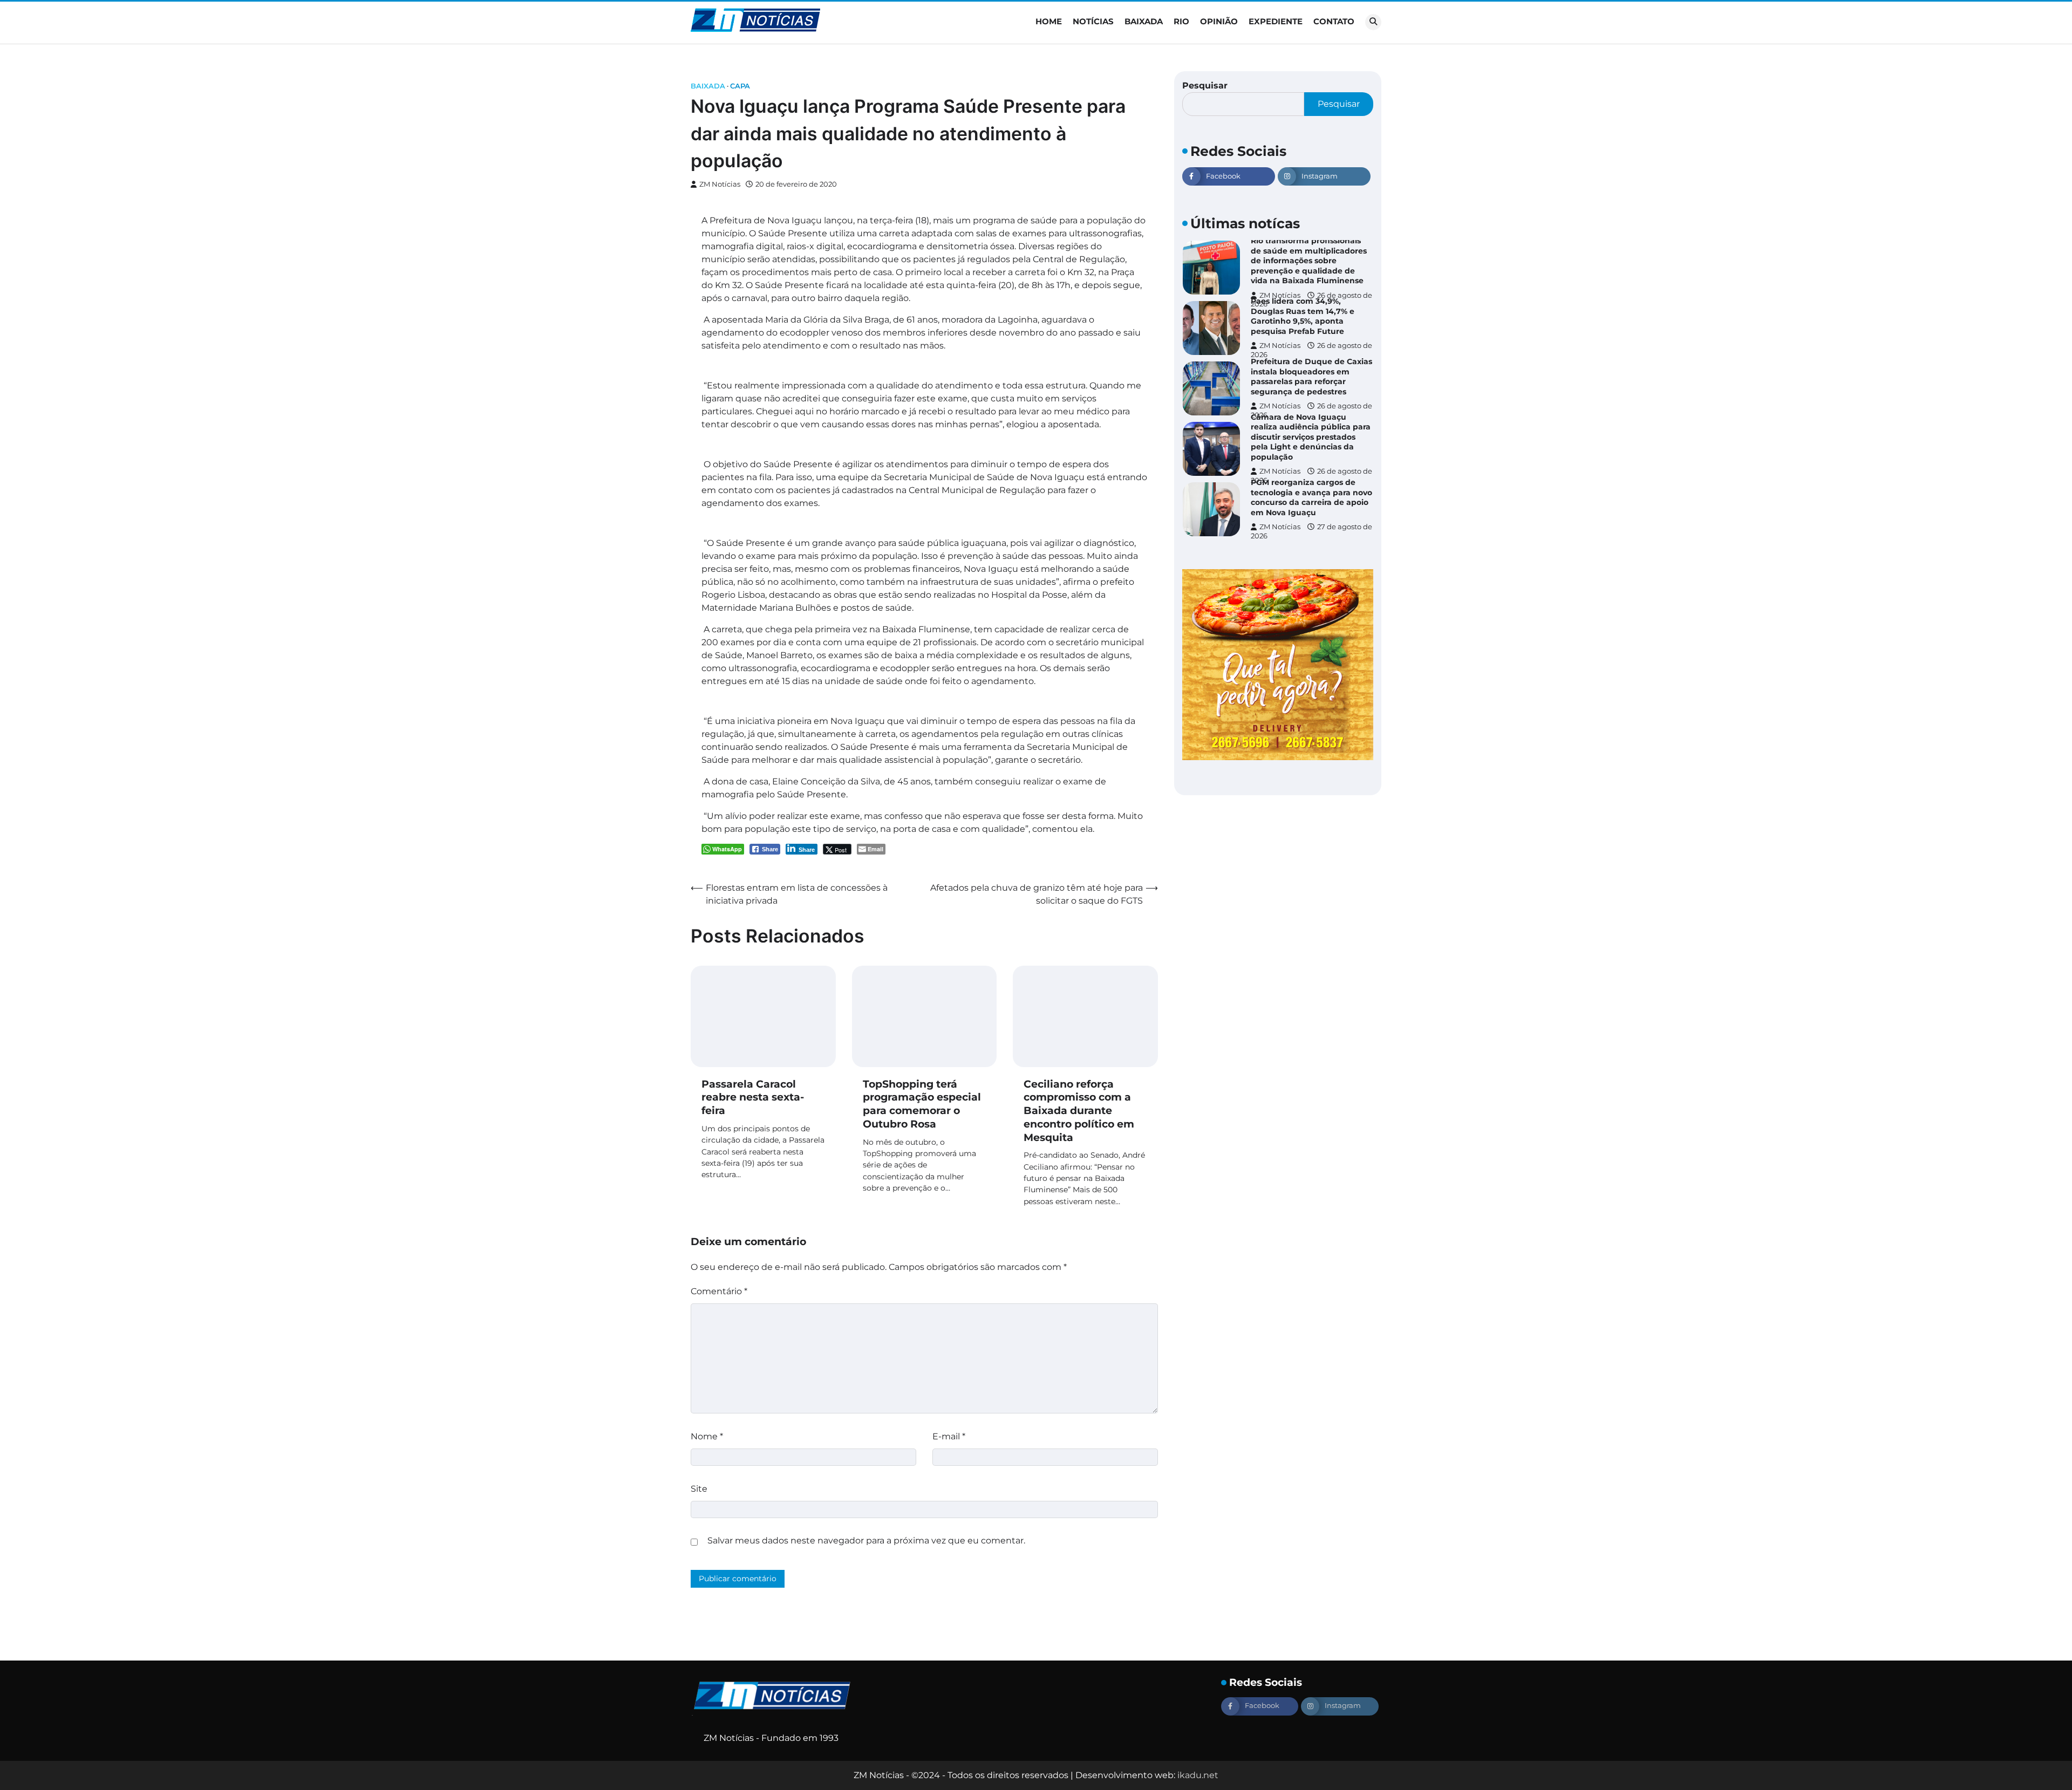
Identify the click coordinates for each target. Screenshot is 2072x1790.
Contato (1334, 21)
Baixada (1144, 21)
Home (1049, 21)
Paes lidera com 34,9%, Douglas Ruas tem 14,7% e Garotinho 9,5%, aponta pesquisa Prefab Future (1303, 285)
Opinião (1219, 21)
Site (699, 1489)
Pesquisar (1205, 86)
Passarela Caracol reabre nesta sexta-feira (753, 1098)
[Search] (1373, 22)
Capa (740, 86)
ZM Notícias (720, 184)
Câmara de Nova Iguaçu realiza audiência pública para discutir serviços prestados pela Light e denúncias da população (1311, 406)
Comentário (719, 1291)
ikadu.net (1198, 1775)
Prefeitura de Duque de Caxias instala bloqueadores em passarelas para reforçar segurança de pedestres (1311, 346)
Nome (707, 1436)
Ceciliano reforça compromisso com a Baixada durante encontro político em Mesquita (1079, 1111)
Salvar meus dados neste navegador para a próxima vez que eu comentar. (866, 1540)
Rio (1181, 21)
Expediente (1276, 21)
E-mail (949, 1436)
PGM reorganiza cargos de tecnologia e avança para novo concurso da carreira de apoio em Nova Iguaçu (1311, 467)
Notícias (1093, 21)
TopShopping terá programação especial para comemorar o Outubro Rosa (922, 1104)
